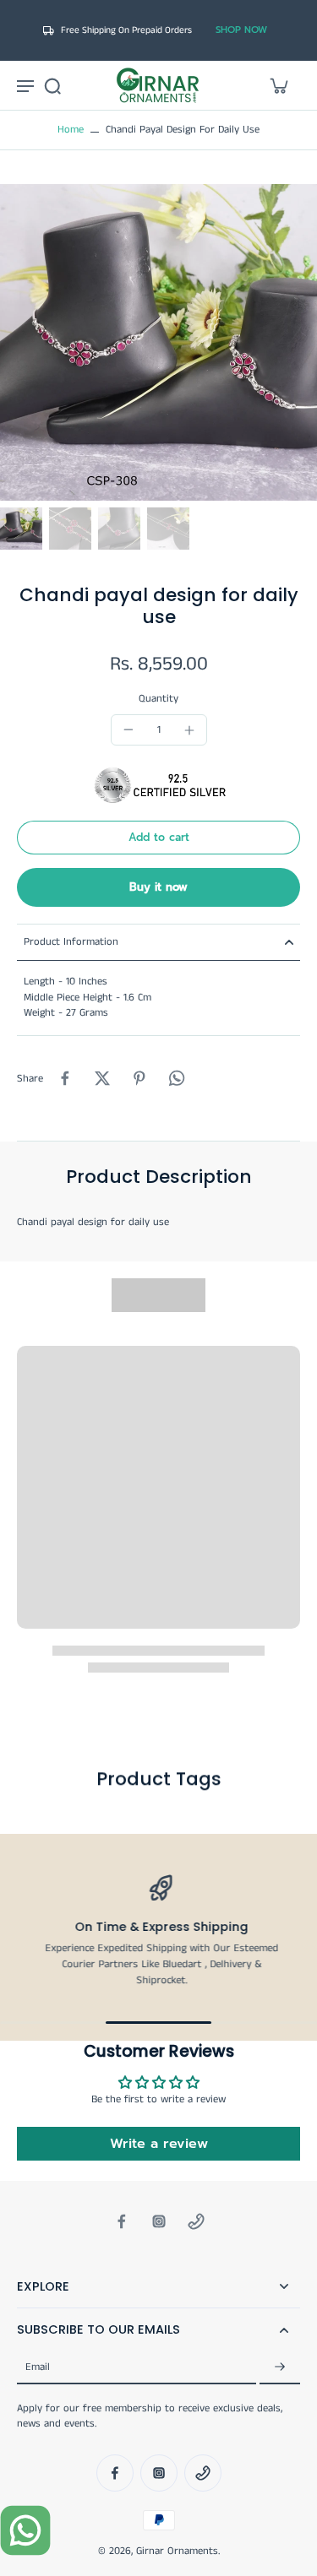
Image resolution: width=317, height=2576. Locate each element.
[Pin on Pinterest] (139, 1078)
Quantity (158, 699)
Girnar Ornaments (177, 2551)
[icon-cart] (278, 85)
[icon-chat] (25, 2530)
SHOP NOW (241, 30)
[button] (158, 838)
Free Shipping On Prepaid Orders (126, 30)
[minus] (128, 729)
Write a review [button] (159, 2144)
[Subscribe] (280, 2368)
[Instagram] (159, 2221)
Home (71, 130)
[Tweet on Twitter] (102, 1078)
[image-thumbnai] (21, 529)
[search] (52, 85)
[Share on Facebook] (65, 1078)
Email (38, 2367)
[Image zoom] (158, 342)
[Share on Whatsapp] (177, 1078)
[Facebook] (122, 2221)
